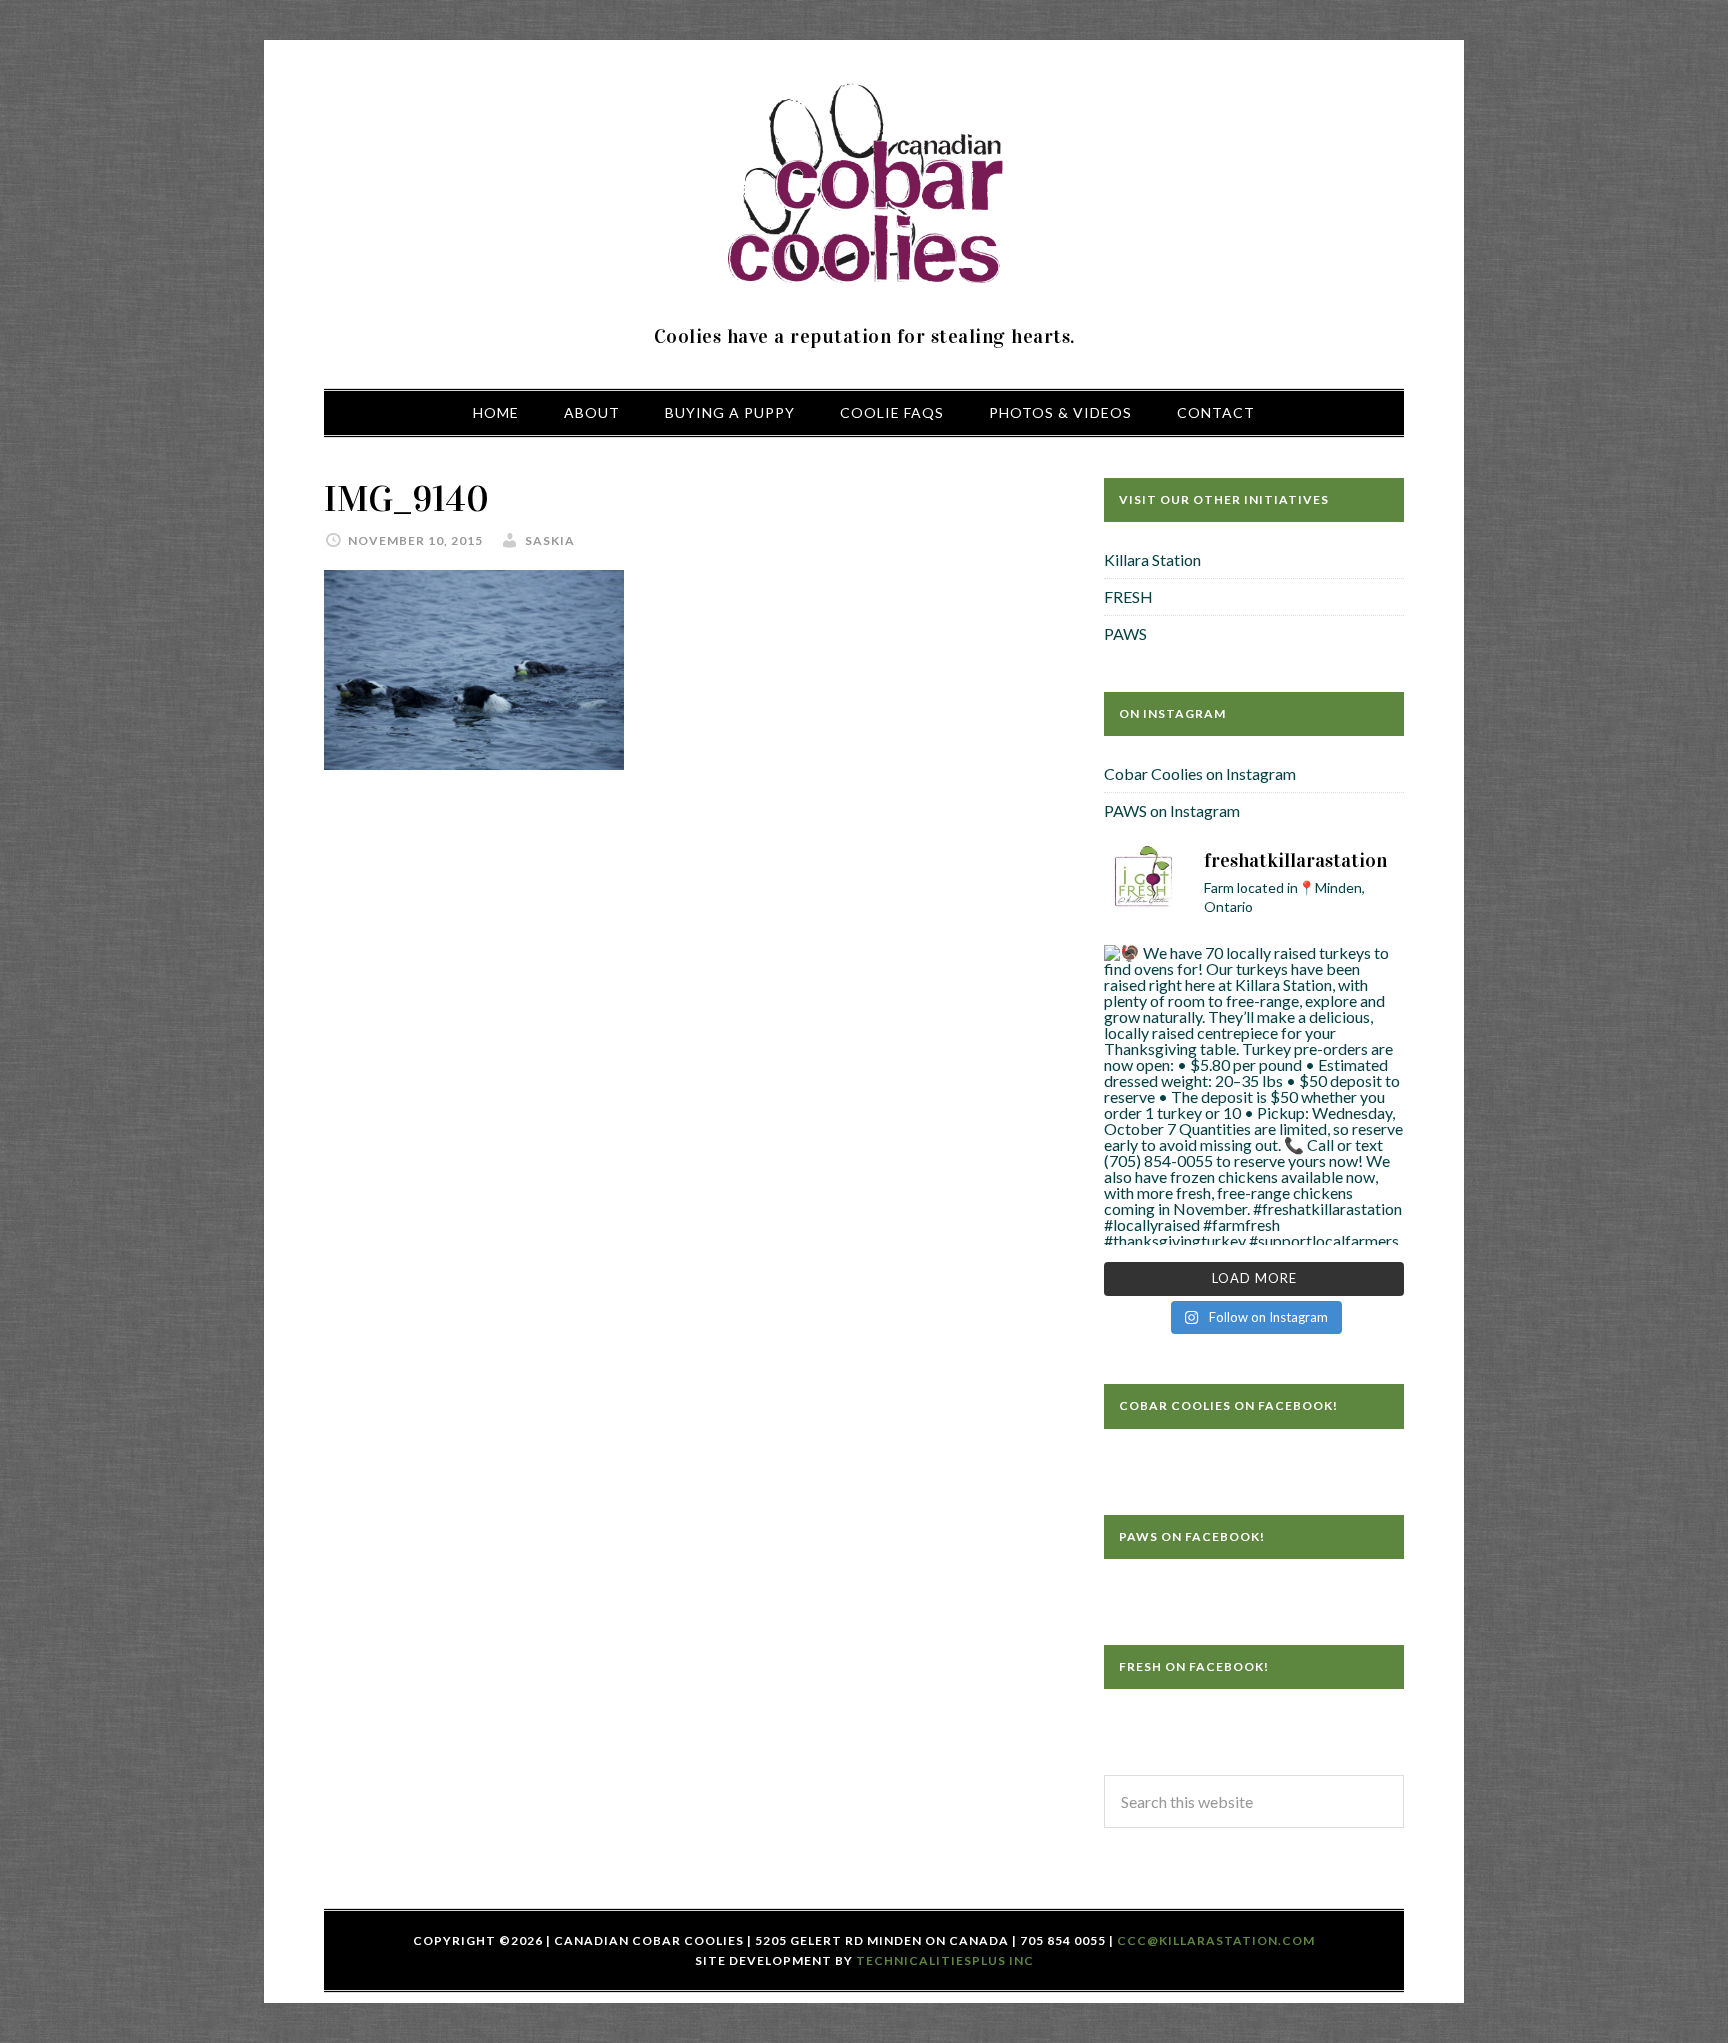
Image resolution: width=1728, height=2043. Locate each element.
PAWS (1125, 633)
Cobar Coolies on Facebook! (1228, 1405)
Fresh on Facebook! (1194, 1666)
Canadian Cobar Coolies (864, 185)
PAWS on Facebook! (1192, 1536)
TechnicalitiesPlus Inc (945, 1960)
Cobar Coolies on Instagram (1200, 773)
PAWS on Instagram (1172, 810)
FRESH (1128, 596)
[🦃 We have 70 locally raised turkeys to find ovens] (1254, 1095)
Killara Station (1152, 559)
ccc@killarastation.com (1216, 1940)
